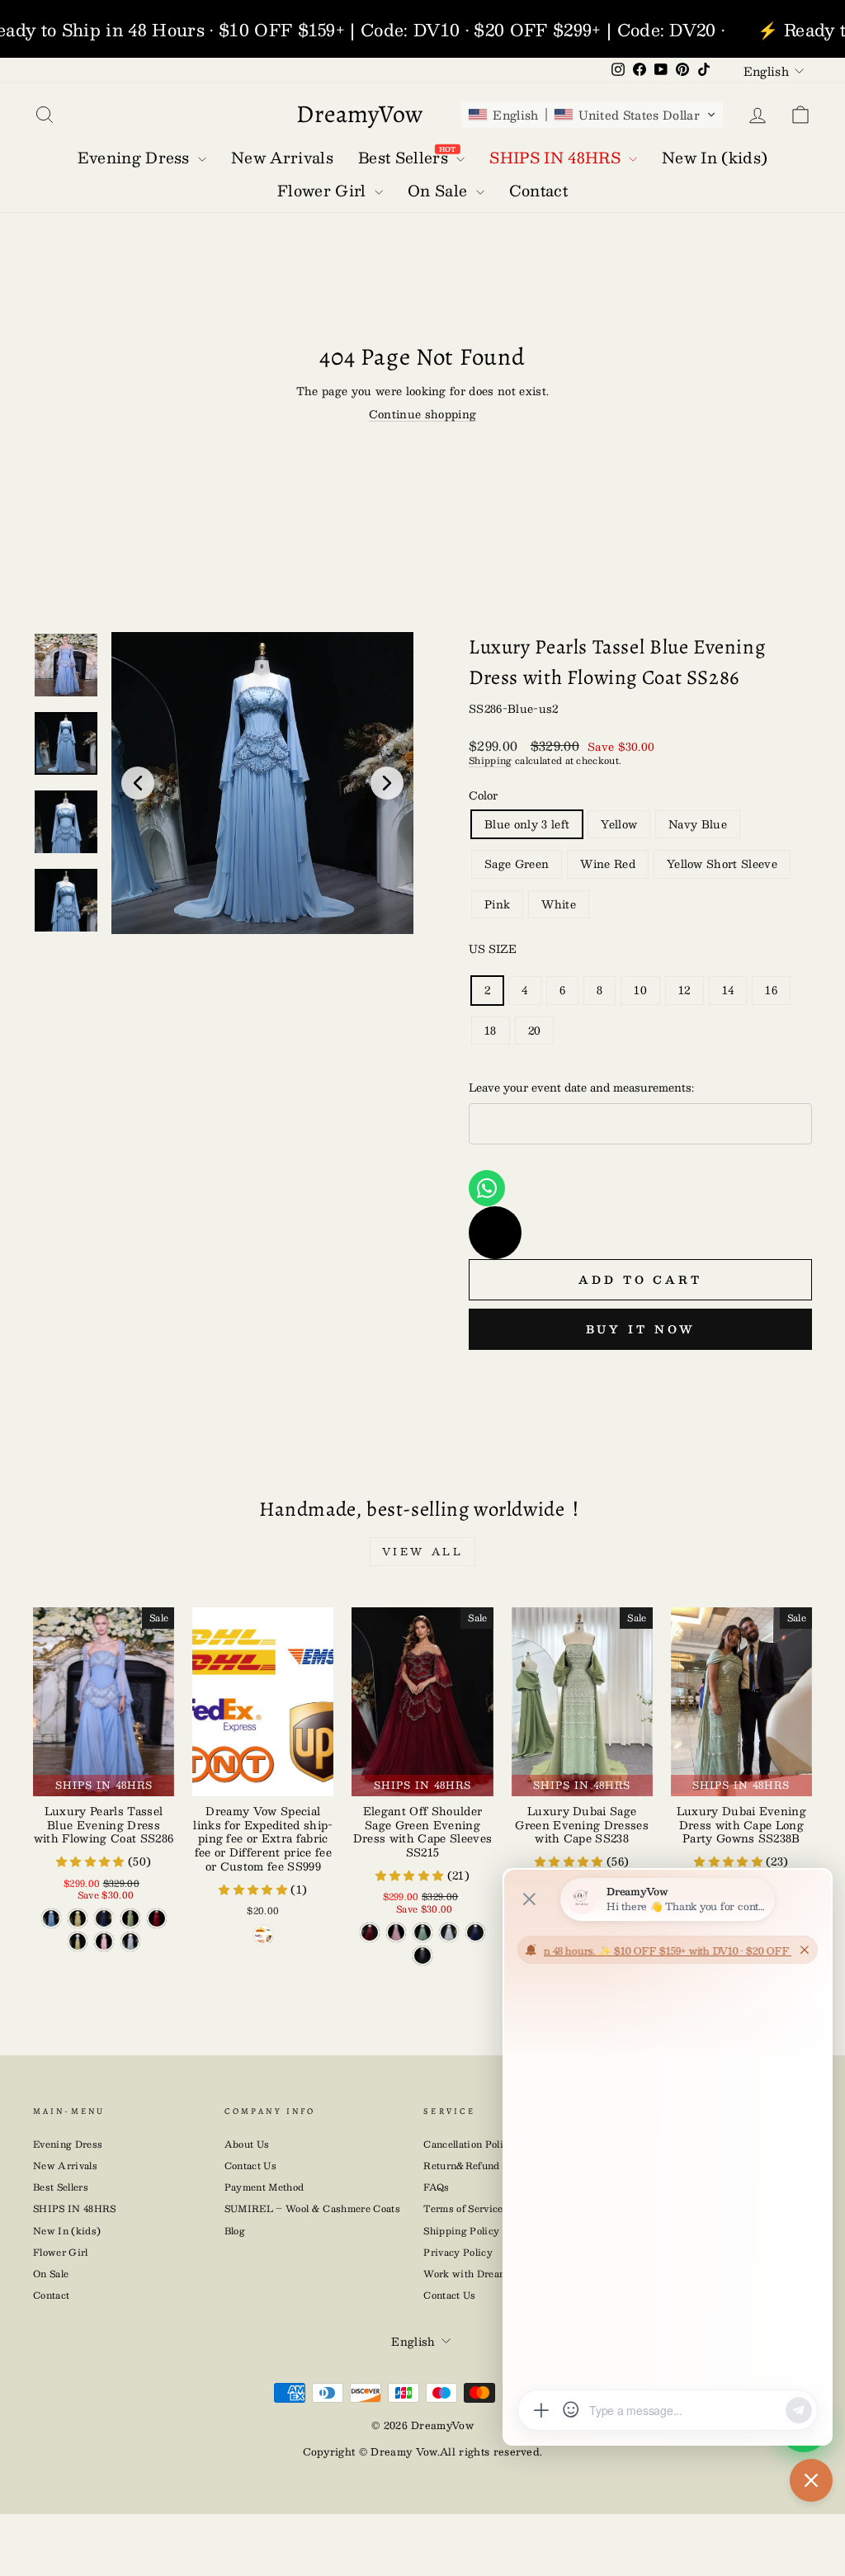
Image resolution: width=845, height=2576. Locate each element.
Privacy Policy (458, 2252)
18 (491, 1031)
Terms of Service (463, 2208)
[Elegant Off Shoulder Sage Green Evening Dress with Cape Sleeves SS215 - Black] (422, 1956)
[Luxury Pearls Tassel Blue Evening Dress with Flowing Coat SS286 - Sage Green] (130, 1918)
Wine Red (608, 864)
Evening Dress (68, 2144)
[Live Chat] (495, 1233)
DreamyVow (360, 114)
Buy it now (641, 1329)
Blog (235, 2231)
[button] (592, 115)
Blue (527, 824)
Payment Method (264, 2187)
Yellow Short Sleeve (722, 864)
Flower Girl (61, 2252)
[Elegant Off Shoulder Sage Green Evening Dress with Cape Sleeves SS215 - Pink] (396, 1932)
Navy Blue (698, 824)
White (559, 904)
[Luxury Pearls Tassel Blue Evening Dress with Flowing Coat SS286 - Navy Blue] (104, 1918)
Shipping (491, 760)
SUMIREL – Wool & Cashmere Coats (312, 2208)
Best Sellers (61, 2187)
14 (728, 990)
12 (684, 990)
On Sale (51, 2274)
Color (483, 795)
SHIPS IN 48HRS (75, 2208)
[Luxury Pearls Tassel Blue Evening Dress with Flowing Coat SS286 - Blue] (51, 1918)
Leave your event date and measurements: (581, 1087)
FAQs (436, 2187)
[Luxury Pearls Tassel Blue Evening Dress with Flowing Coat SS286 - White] (130, 1941)
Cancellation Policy (469, 2144)
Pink (497, 904)
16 (771, 990)
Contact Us (250, 2166)
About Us (247, 2144)
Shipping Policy (461, 2231)
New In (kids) (67, 2231)
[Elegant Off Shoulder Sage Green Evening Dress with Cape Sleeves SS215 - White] (449, 1932)
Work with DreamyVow (479, 2274)
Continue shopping (423, 414)
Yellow (619, 824)
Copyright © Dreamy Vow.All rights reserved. (423, 2451)
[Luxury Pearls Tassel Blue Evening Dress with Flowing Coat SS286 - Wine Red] (157, 1918)
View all (423, 1551)
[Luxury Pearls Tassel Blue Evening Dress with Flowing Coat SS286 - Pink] (104, 1941)
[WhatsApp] (487, 1188)
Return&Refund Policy (478, 2166)
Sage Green (517, 864)
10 (640, 990)
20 (535, 1031)
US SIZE (493, 949)
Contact (51, 2295)
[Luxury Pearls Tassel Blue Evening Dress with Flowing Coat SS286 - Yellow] (78, 1918)
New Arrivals (65, 2166)
